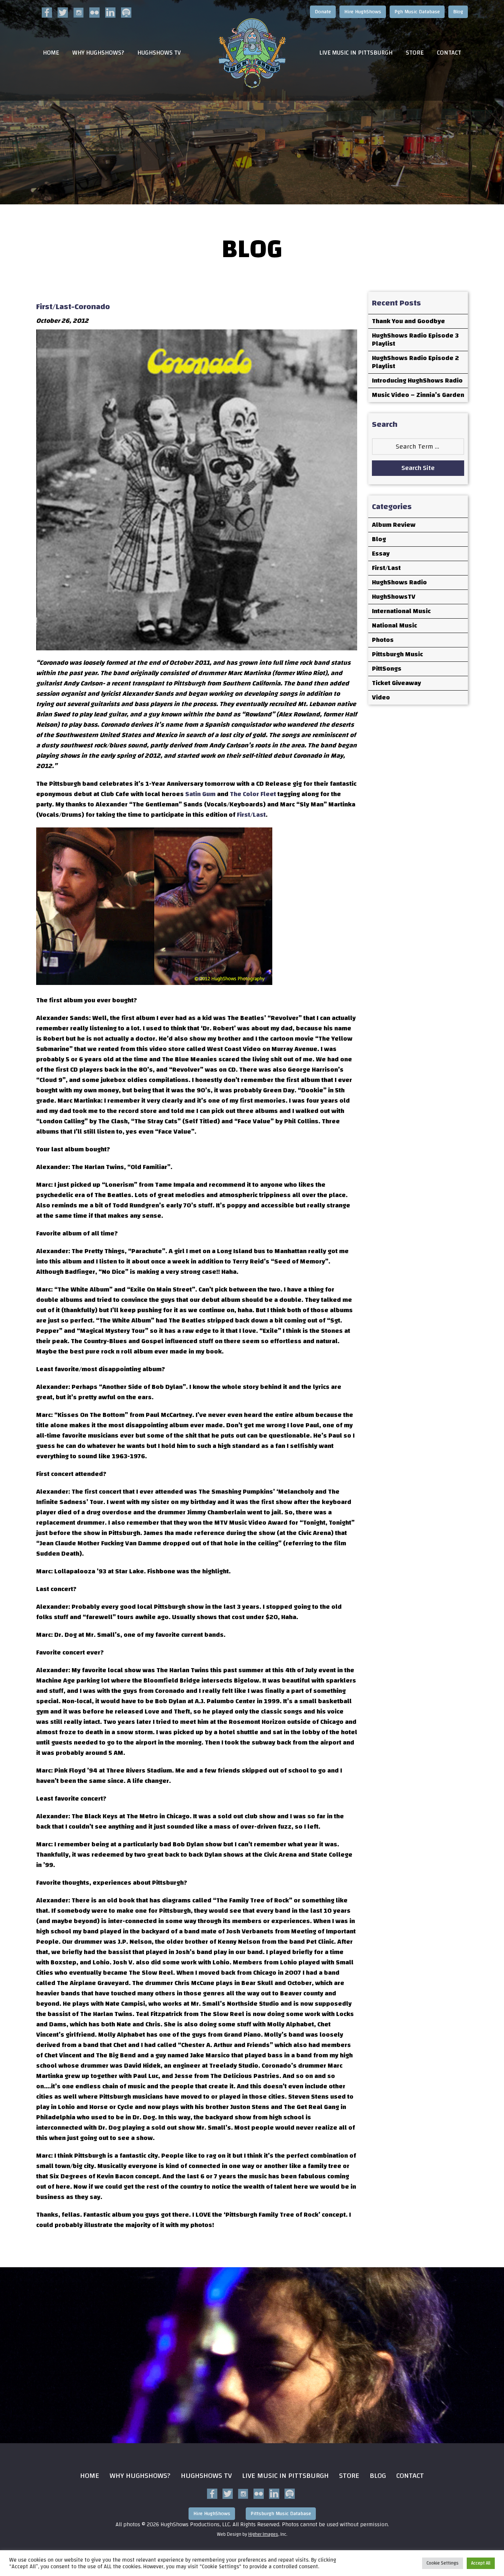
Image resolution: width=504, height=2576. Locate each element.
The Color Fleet (253, 794)
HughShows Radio (399, 582)
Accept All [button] (481, 2563)
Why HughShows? (98, 53)
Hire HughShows (363, 12)
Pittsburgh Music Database (281, 2514)
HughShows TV (159, 53)
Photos (383, 640)
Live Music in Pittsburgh (356, 53)
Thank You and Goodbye (408, 321)
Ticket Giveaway (396, 683)
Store (415, 53)
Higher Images (263, 2534)
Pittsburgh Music (397, 654)
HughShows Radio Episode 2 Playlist (415, 362)
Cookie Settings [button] (443, 2563)
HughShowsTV (394, 597)
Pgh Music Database (417, 12)
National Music (394, 625)
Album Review (394, 525)
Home (51, 53)
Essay (381, 554)
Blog (458, 12)
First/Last (251, 815)
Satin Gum (200, 794)
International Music (401, 611)
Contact (449, 53)
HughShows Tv (206, 2475)
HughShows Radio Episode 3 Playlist (415, 340)
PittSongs (387, 669)
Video (381, 697)
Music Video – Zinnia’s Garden (418, 395)
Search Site (418, 468)
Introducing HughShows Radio (417, 381)
